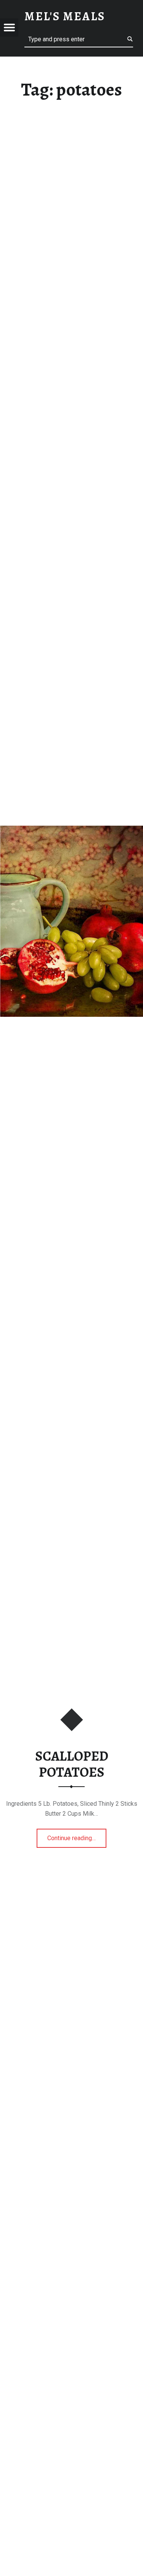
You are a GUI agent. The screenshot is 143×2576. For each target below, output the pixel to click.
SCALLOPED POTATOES (72, 1764)
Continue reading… (77, 1836)
